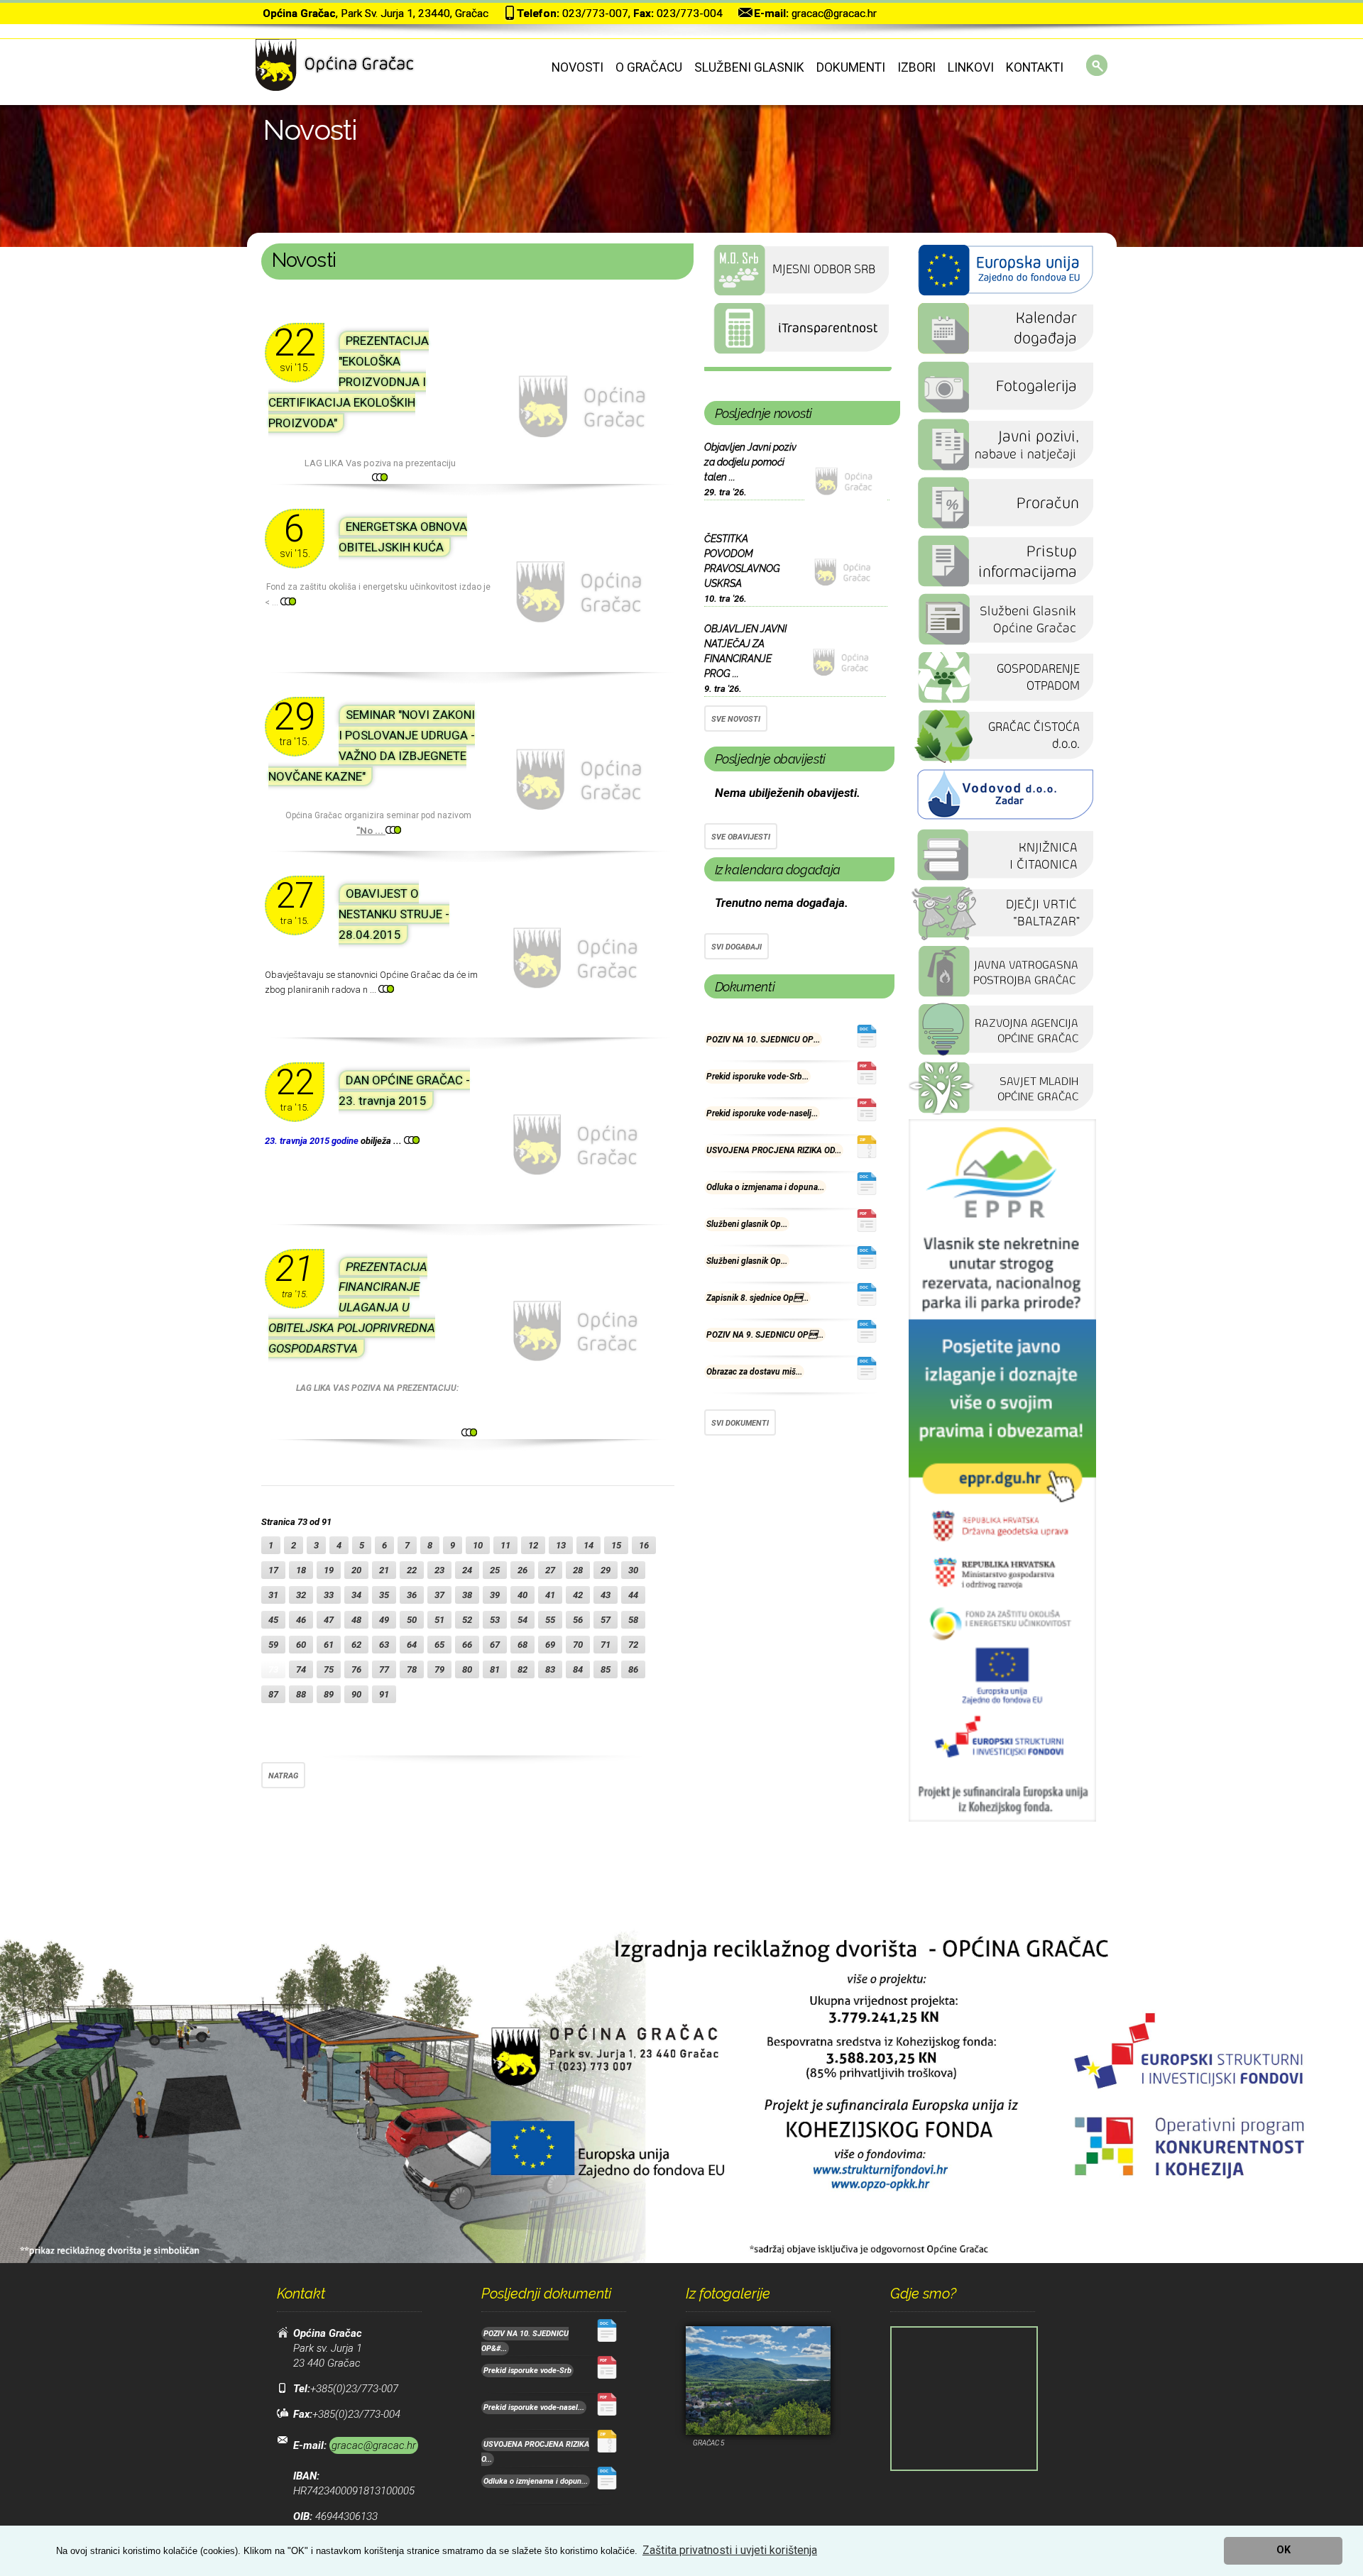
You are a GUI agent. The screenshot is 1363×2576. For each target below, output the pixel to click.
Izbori (916, 67)
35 (384, 1595)
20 (356, 1570)
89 (329, 1694)
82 (522, 1669)
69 (550, 1645)
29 (606, 1570)
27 (550, 1570)
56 (578, 1620)
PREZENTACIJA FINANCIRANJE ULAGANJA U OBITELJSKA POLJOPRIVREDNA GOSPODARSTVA (352, 1308)
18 (301, 1570)
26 (522, 1570)
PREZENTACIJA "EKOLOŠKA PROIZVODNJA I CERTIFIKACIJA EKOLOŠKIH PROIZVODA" (349, 382)
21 (384, 1570)
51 (439, 1620)
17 (273, 1570)
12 (533, 1545)
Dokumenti (851, 67)
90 (356, 1694)
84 (578, 1669)
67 (495, 1645)
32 (301, 1595)
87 (273, 1694)
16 (644, 1545)
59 (273, 1645)
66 (467, 1645)
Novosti (578, 67)
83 (550, 1669)
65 (439, 1645)
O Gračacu (649, 67)
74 (301, 1669)
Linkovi (971, 67)
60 (301, 1645)
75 (329, 1669)
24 (467, 1570)
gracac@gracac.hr (834, 13)
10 (478, 1545)
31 (273, 1595)
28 (578, 1570)
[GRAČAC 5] (758, 2380)
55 (550, 1620)
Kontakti (1035, 67)
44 (633, 1595)
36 (412, 1595)
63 (384, 1645)
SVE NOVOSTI (736, 719)
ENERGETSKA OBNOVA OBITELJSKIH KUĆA (403, 537)
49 (384, 1620)
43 (606, 1595)
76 (356, 1669)
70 (578, 1645)
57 (606, 1620)
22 (412, 1570)
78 (412, 1669)
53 (495, 1620)
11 (505, 1545)
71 (606, 1645)
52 (467, 1620)
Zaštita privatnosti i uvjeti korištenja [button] (730, 2550)
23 (439, 1570)
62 (356, 1645)
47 (329, 1620)
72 (633, 1645)
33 (329, 1595)
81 (495, 1669)
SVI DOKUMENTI (740, 1423)
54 (522, 1620)
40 (522, 1595)
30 (633, 1570)
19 (329, 1570)
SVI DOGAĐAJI (737, 947)
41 (550, 1595)
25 (495, 1570)
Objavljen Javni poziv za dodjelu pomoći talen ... (750, 462)
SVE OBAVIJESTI (741, 837)
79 (439, 1669)
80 (467, 1669)
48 (356, 1620)
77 (384, 1669)
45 (273, 1620)
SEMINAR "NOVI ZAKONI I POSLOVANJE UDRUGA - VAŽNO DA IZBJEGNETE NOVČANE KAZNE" (372, 745)
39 (495, 1595)
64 (412, 1645)
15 (616, 1545)
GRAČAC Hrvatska (798, 369)
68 (522, 1645)
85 (606, 1669)
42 (578, 1595)
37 (439, 1595)
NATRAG (283, 1776)
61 (329, 1645)
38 (467, 1595)
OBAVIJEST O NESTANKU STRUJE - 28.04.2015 (394, 914)
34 (356, 1595)
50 (412, 1620)
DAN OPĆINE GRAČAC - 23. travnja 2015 (404, 1090)
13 (561, 1545)
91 (384, 1694)
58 (633, 1620)
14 (589, 1545)
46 (301, 1620)
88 (301, 1694)
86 (633, 1669)
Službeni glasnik (749, 67)
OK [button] (1283, 2550)
